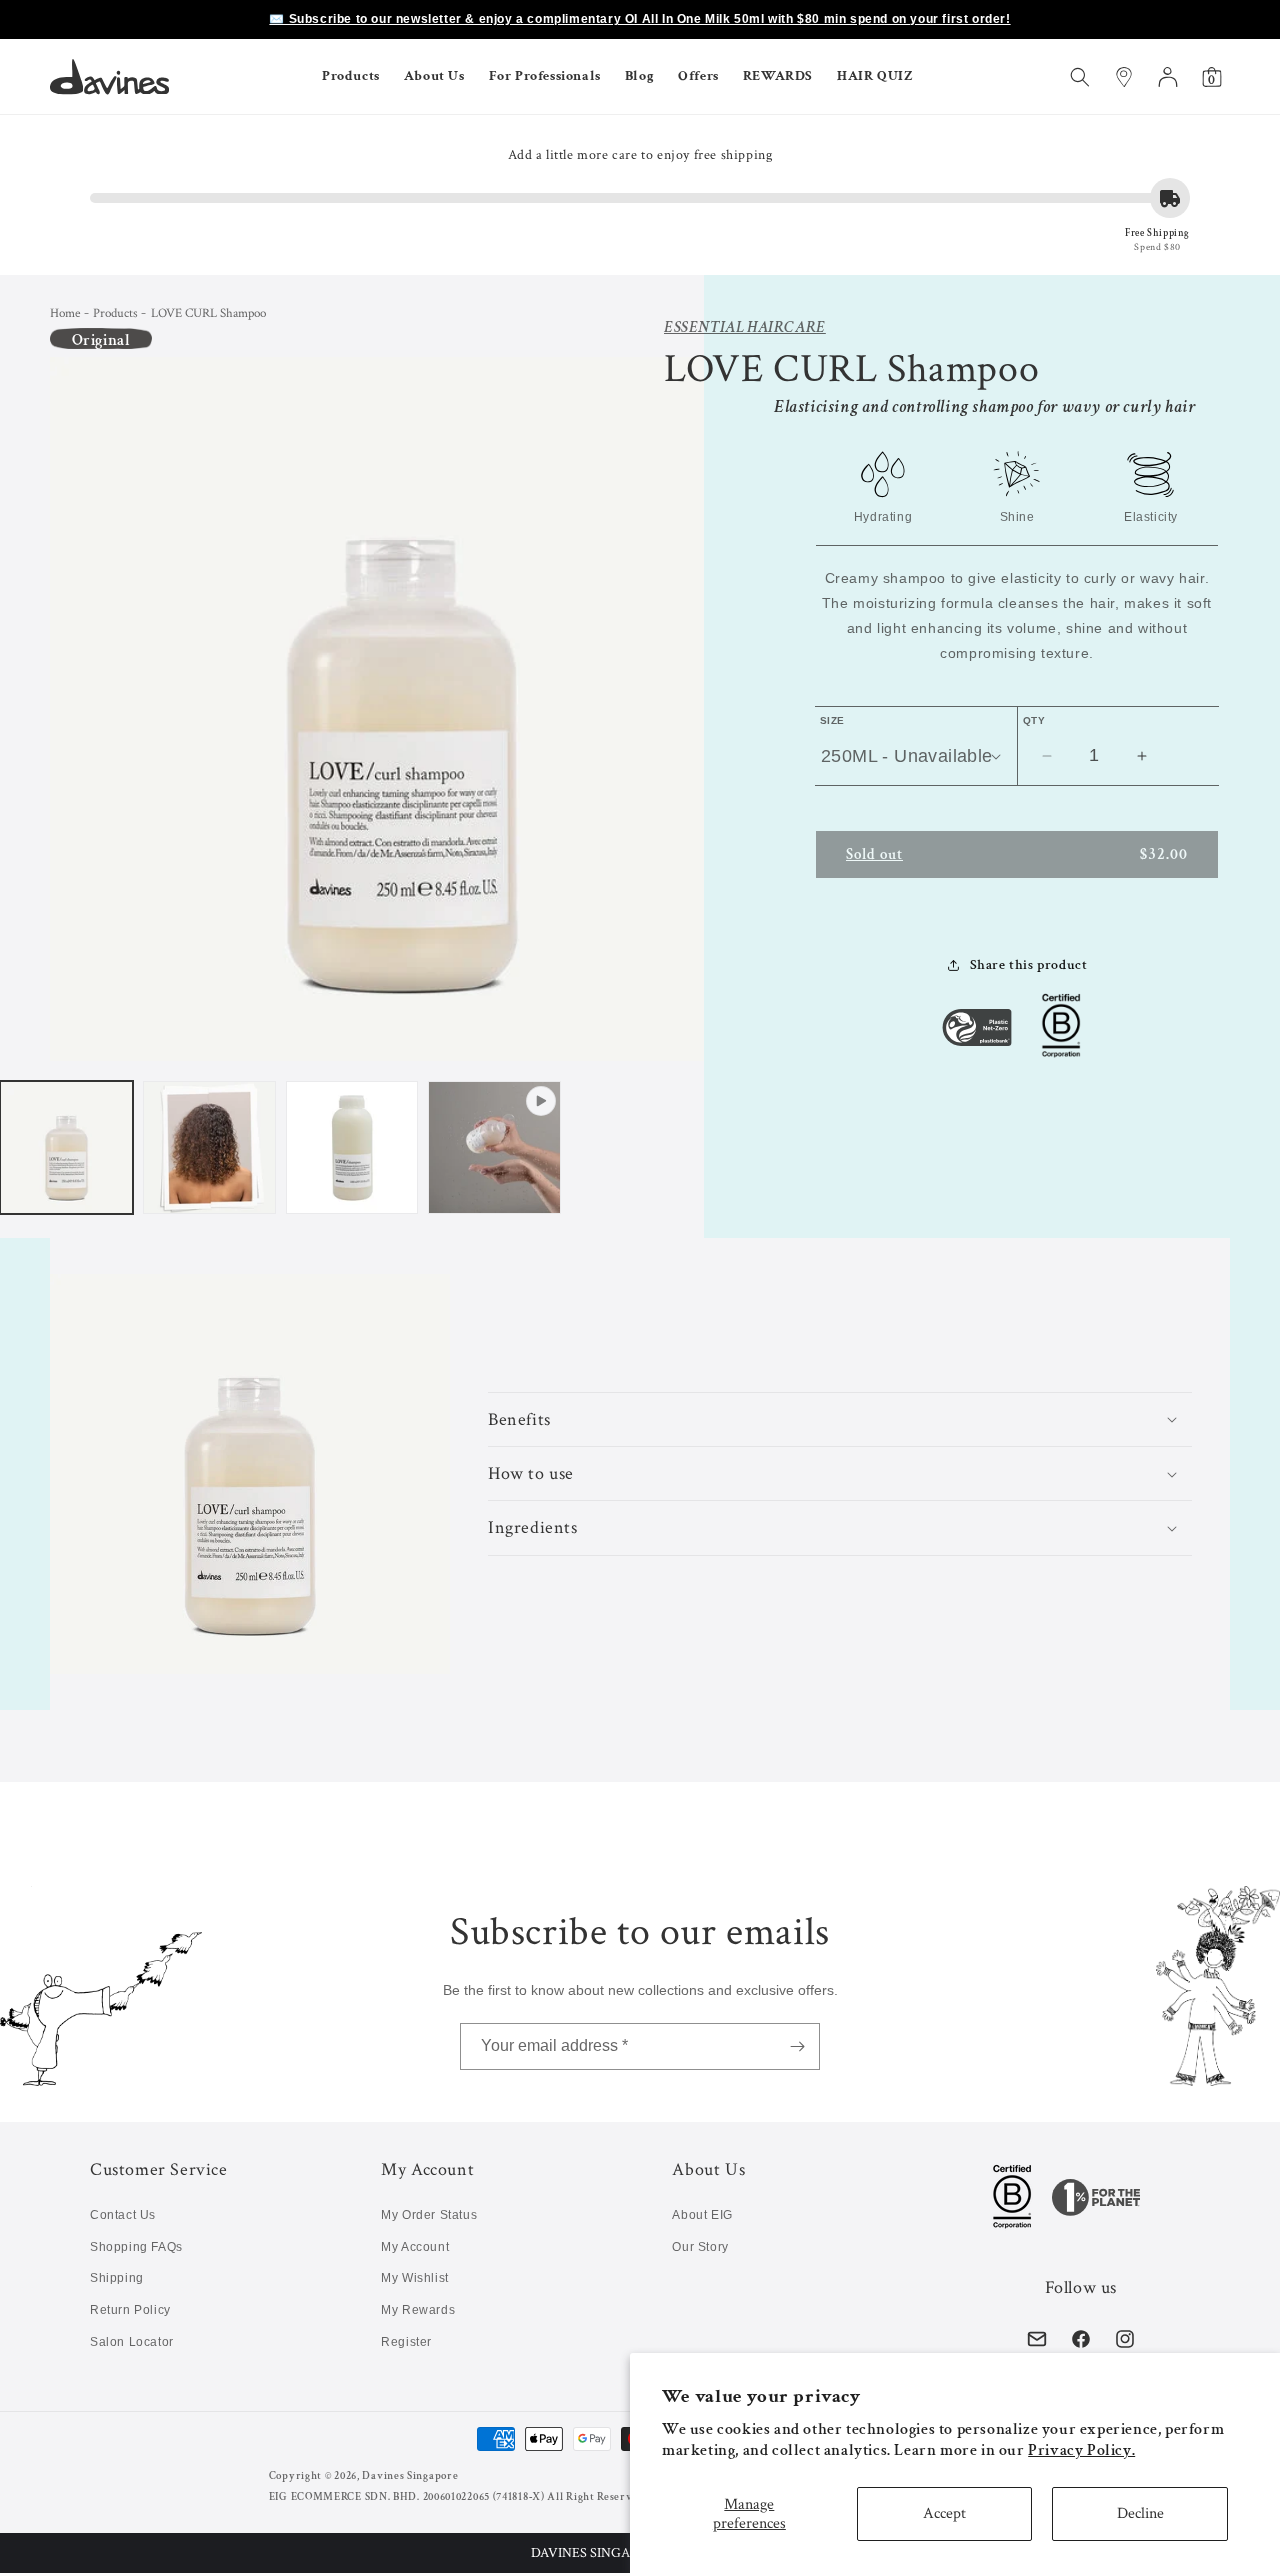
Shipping (117, 2278)
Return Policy (130, 2310)
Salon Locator (132, 2342)
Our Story (700, 2247)
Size (832, 720)
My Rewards (418, 2310)
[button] (351, 76)
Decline (1140, 2513)
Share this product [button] (1029, 965)
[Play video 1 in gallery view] (494, 1147)
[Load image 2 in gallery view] (209, 1147)
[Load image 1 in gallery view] (66, 1147)
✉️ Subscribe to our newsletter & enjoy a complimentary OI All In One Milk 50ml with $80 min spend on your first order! (639, 19)
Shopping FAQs (136, 2247)
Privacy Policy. (1081, 2450)
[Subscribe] (797, 2046)
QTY (1034, 720)
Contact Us (123, 2215)
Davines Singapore (410, 2476)
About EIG (702, 2215)
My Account (415, 2247)
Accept (944, 2513)
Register (406, 2342)
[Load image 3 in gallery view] (352, 1147)
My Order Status (429, 2215)
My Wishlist (415, 2278)
